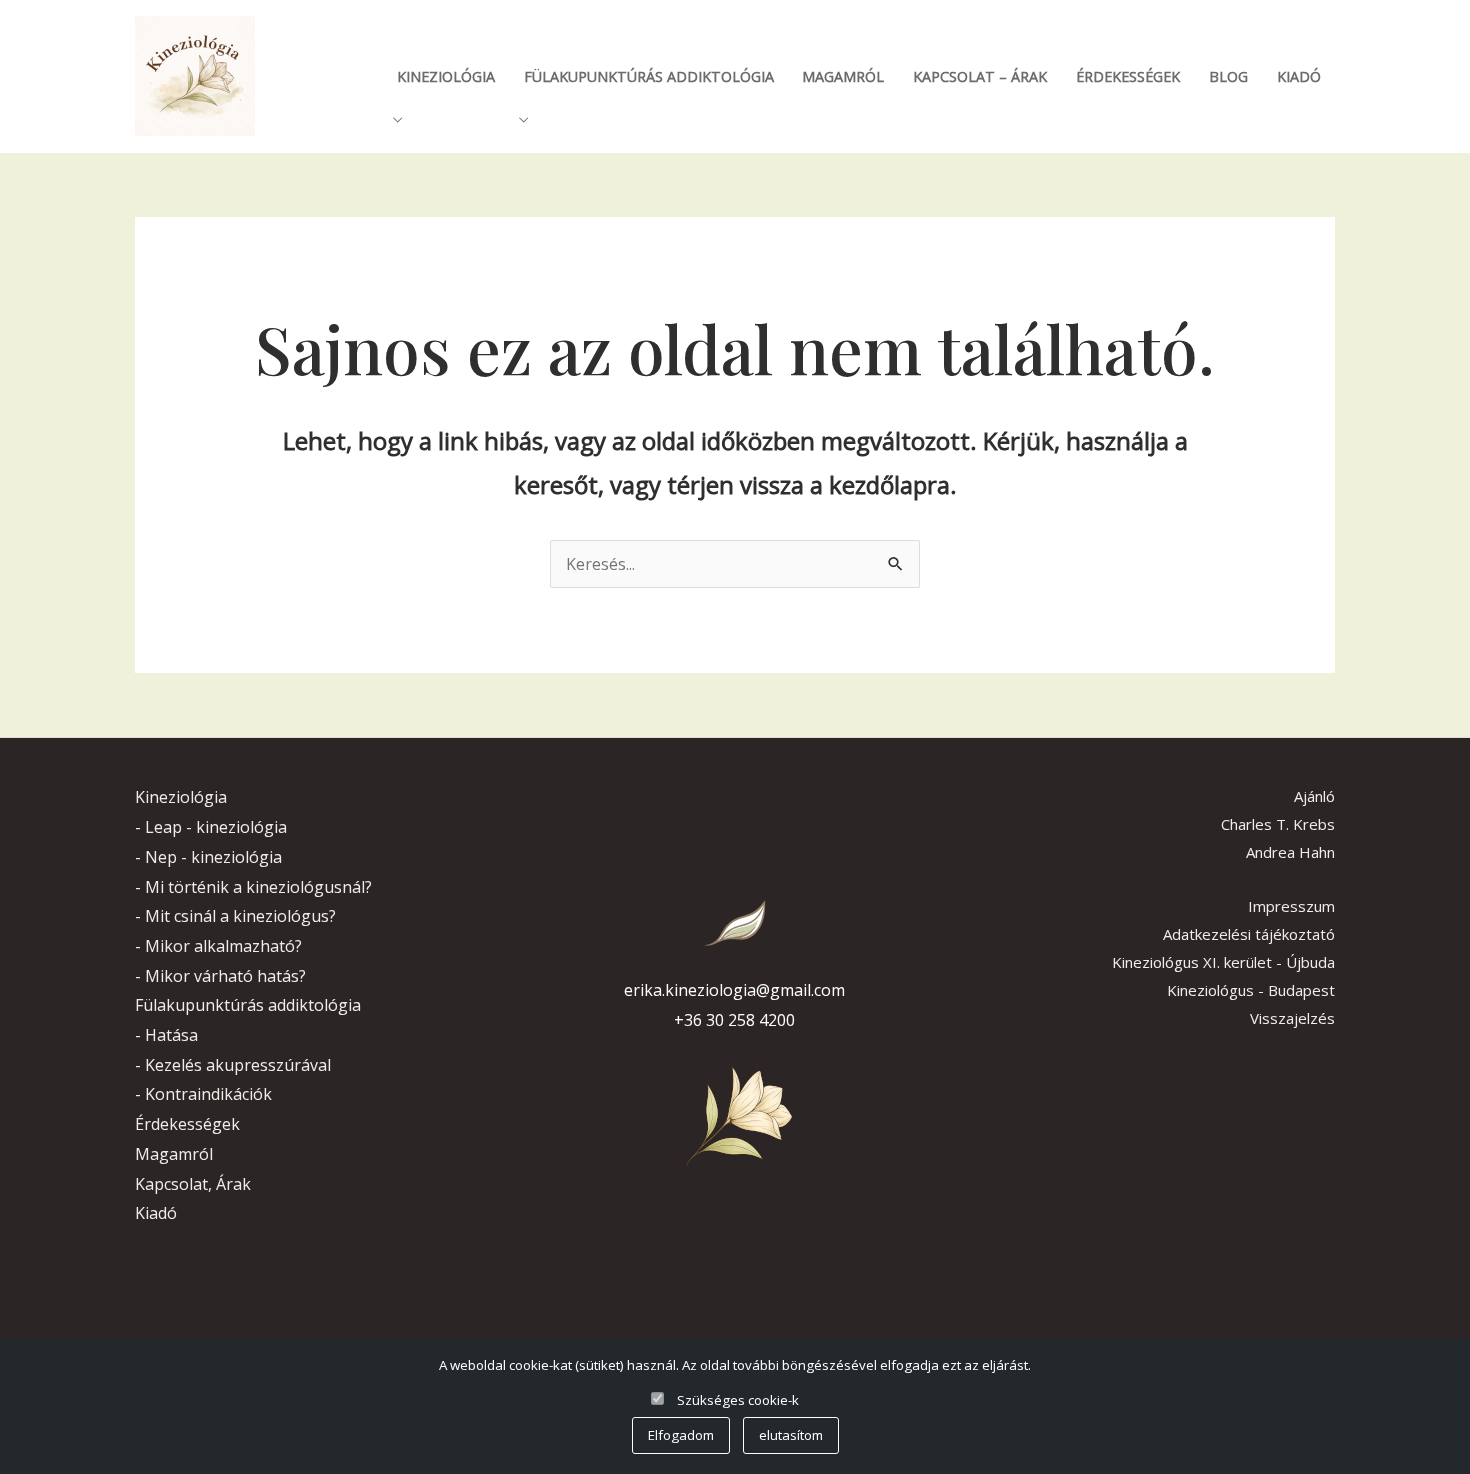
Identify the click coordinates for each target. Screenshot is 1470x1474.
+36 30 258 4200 (734, 1020)
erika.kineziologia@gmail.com (734, 990)
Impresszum (1291, 906)
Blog (1228, 76)
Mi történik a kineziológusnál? (258, 887)
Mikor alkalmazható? (223, 946)
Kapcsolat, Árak (193, 1184)
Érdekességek (1128, 76)
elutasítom (791, 1435)
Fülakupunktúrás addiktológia (649, 76)
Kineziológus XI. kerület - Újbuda (1223, 962)
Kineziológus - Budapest (1251, 990)
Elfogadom (681, 1435)
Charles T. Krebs (1278, 824)
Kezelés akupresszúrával (238, 1065)
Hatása (171, 1035)
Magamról (843, 76)
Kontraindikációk (208, 1094)
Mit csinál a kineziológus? (240, 916)
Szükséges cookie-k (738, 1400)
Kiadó (1299, 76)
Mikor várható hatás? (225, 976)
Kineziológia (446, 76)
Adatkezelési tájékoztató (1249, 934)
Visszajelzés (1292, 1018)
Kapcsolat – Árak (980, 76)
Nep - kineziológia (213, 857)
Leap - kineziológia (216, 827)
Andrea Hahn (1290, 852)
